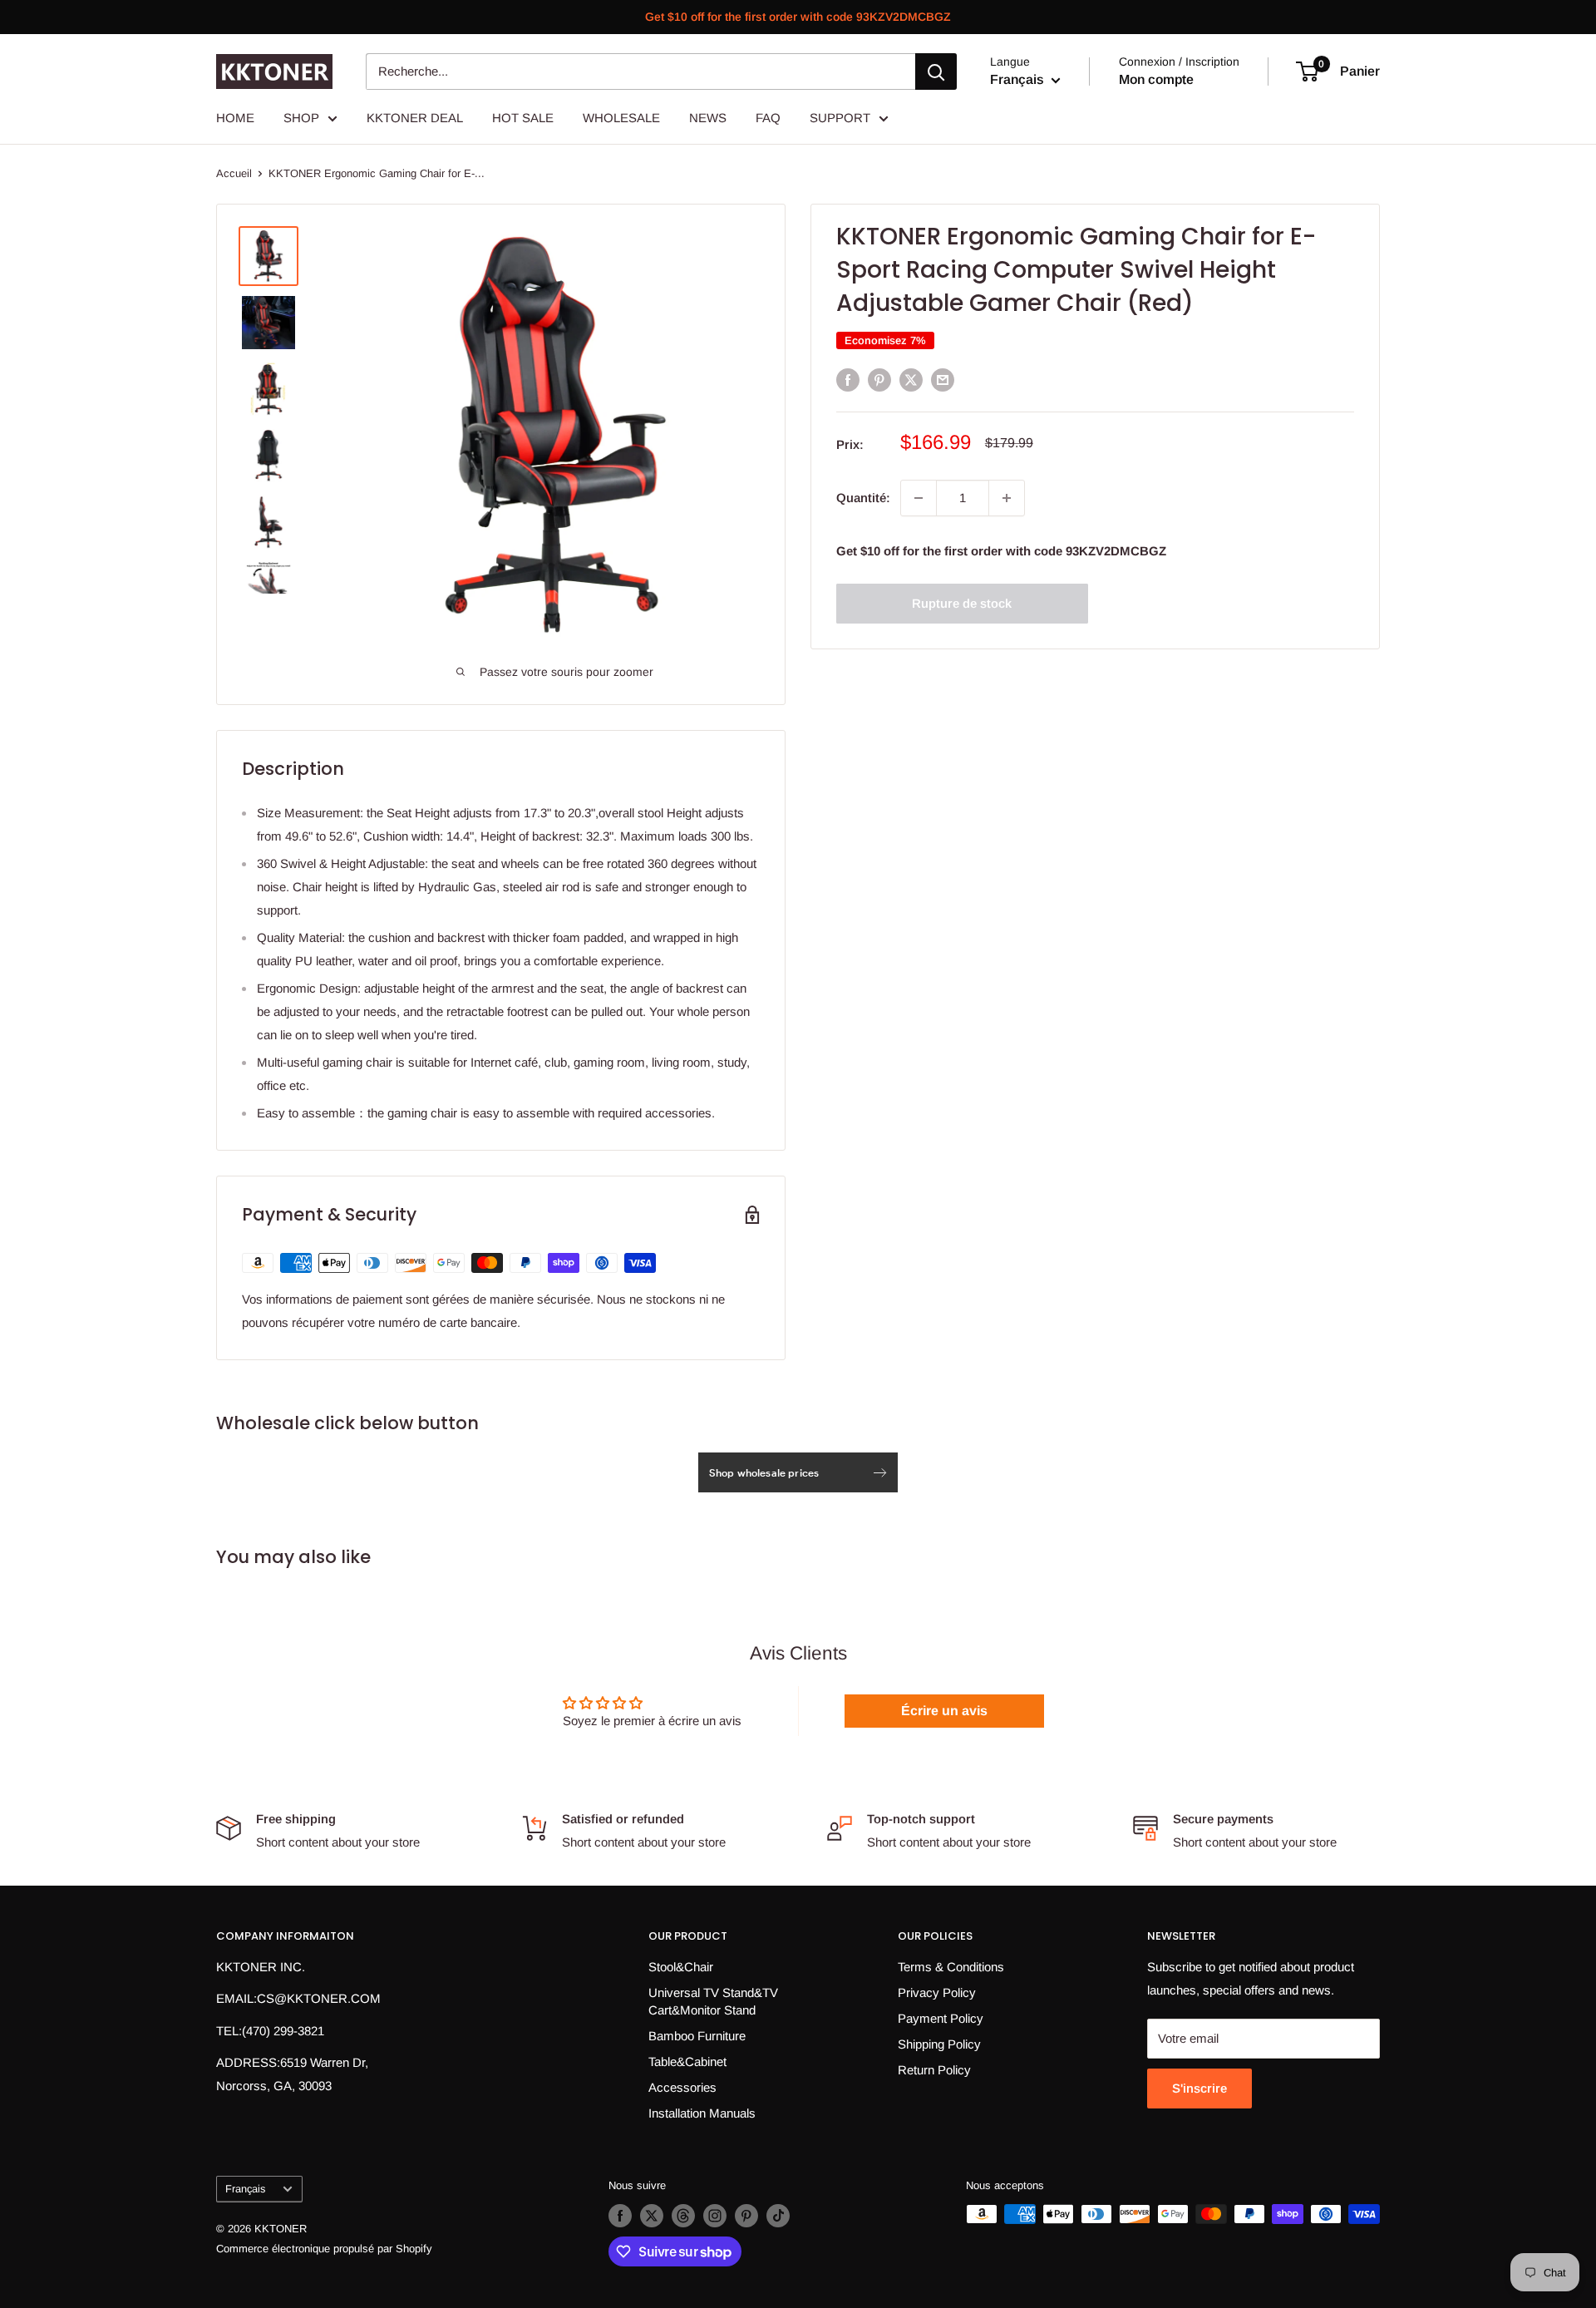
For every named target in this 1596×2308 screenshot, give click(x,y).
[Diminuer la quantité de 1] (919, 498)
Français (245, 2189)
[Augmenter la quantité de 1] (1007, 498)
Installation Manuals (702, 2113)
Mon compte (1156, 79)
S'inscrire (1199, 2088)
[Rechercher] (936, 72)
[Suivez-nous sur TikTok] (778, 2216)
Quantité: (863, 498)
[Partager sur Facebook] (848, 380)
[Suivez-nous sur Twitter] (652, 2216)
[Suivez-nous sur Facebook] (620, 2216)
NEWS (708, 118)
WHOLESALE (621, 118)
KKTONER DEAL (415, 118)
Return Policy (934, 2070)
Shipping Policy (939, 2044)
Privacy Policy (937, 1992)
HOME (235, 118)
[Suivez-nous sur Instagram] (715, 2216)
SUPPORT (840, 118)
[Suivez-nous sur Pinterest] (746, 2216)
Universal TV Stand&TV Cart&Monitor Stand (713, 2001)
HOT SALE (523, 118)
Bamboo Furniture (697, 2036)
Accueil (234, 173)
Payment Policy (941, 2018)
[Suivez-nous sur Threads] (683, 2216)
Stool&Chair (681, 1967)
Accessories (682, 2087)
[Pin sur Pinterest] (879, 380)
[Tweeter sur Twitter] (911, 380)
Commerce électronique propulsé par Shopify (324, 2249)
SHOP (301, 118)
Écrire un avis (944, 1711)
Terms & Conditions (951, 1967)
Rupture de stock (962, 603)
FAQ (768, 118)
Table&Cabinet (687, 2061)
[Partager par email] (943, 380)
